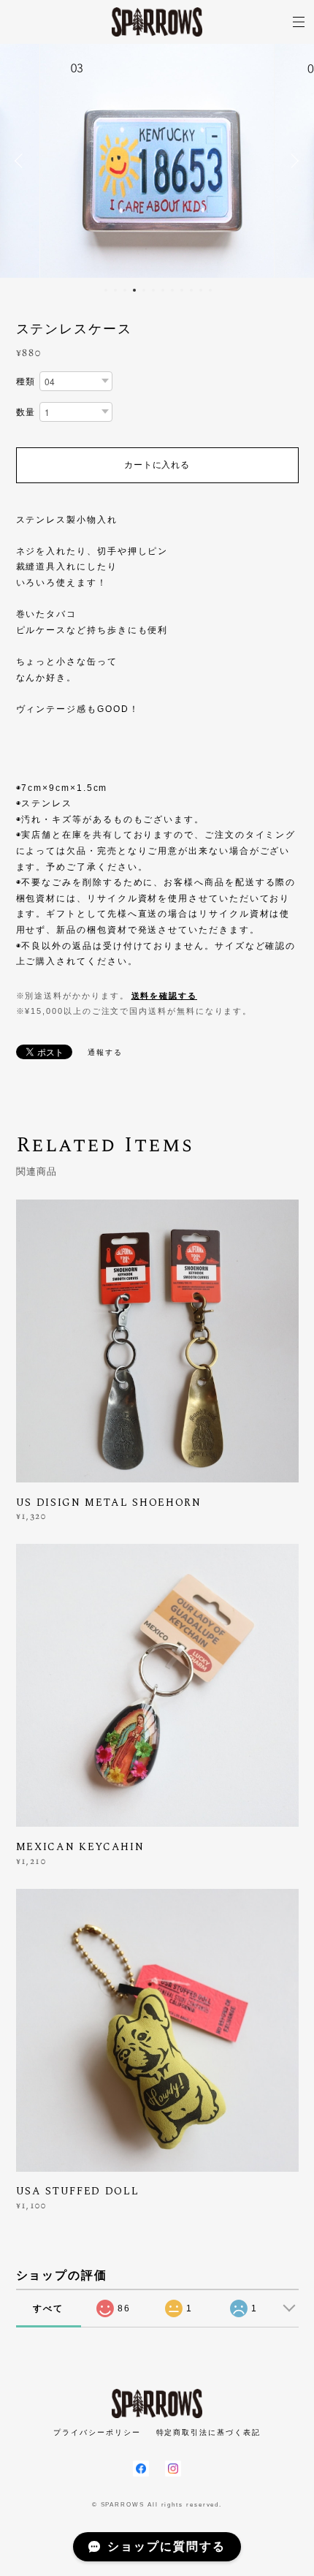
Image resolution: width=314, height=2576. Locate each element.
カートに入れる (157, 465)
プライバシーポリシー (97, 2432)
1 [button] (106, 290)
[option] (157, 161)
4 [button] (134, 290)
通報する (105, 1052)
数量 (26, 412)
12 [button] (210, 290)
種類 (26, 382)
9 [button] (182, 290)
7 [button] (163, 290)
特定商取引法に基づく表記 (208, 2432)
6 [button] (153, 290)
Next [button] (292, 161)
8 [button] (172, 290)
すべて (48, 2308)
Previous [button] (22, 161)
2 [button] (115, 290)
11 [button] (201, 290)
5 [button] (144, 290)
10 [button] (191, 290)
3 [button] (125, 290)
